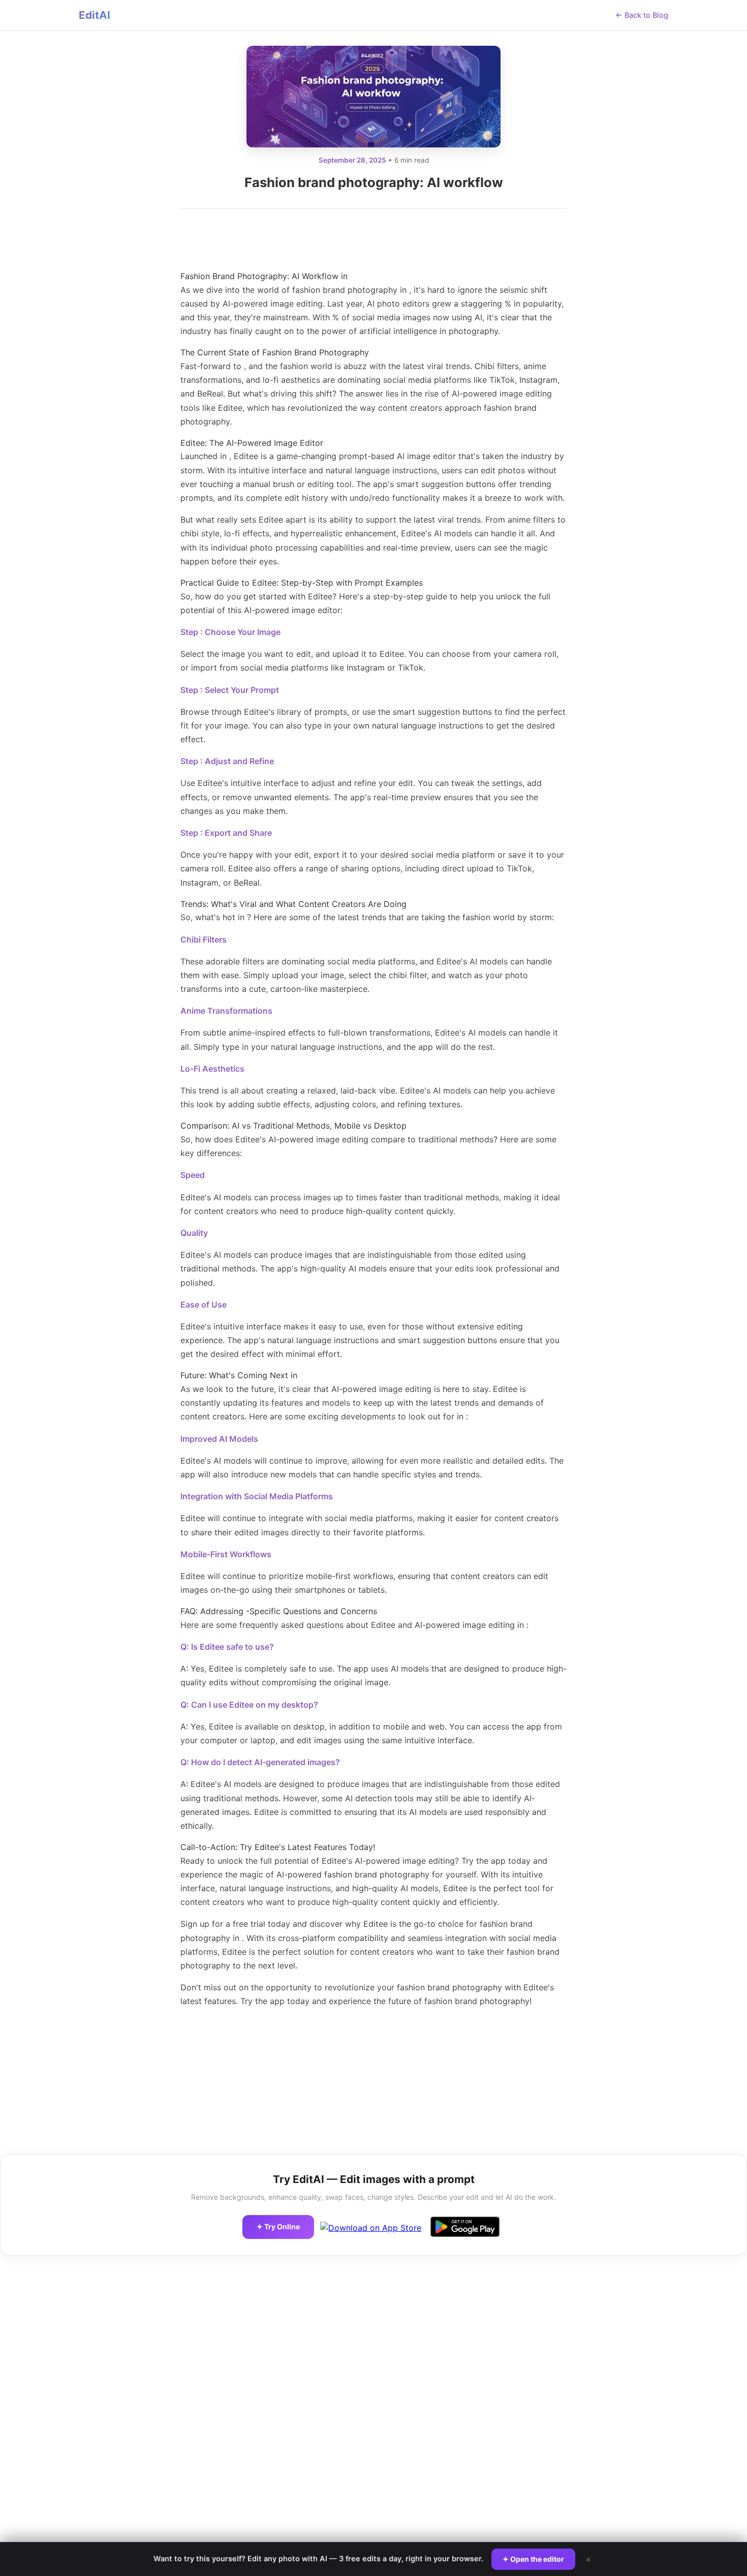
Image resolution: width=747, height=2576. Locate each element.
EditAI (95, 15)
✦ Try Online (278, 2226)
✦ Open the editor (533, 2559)
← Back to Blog (642, 15)
